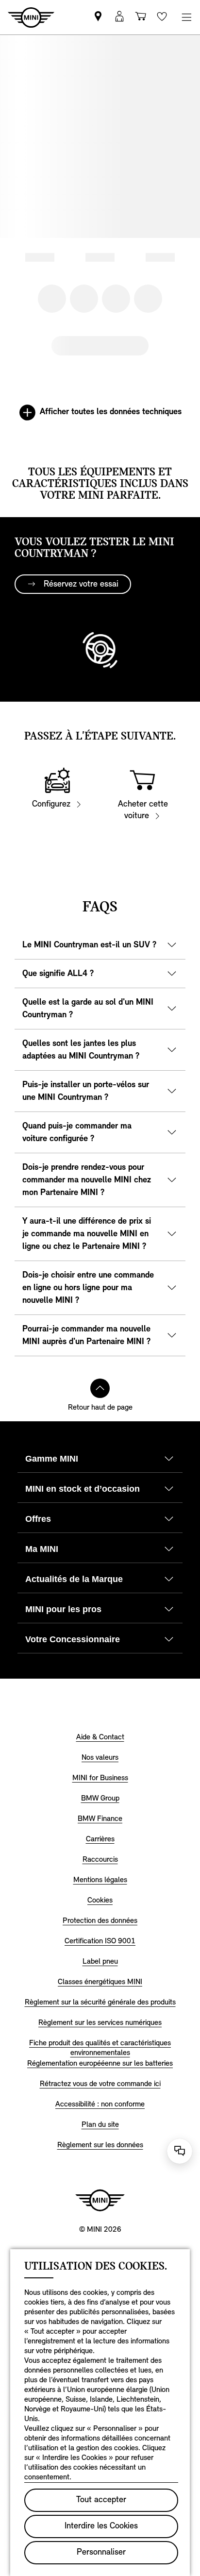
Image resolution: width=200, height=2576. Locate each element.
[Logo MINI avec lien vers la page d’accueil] (100, 2200)
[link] (98, 17)
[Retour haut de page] (100, 1388)
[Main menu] (186, 17)
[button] (119, 17)
